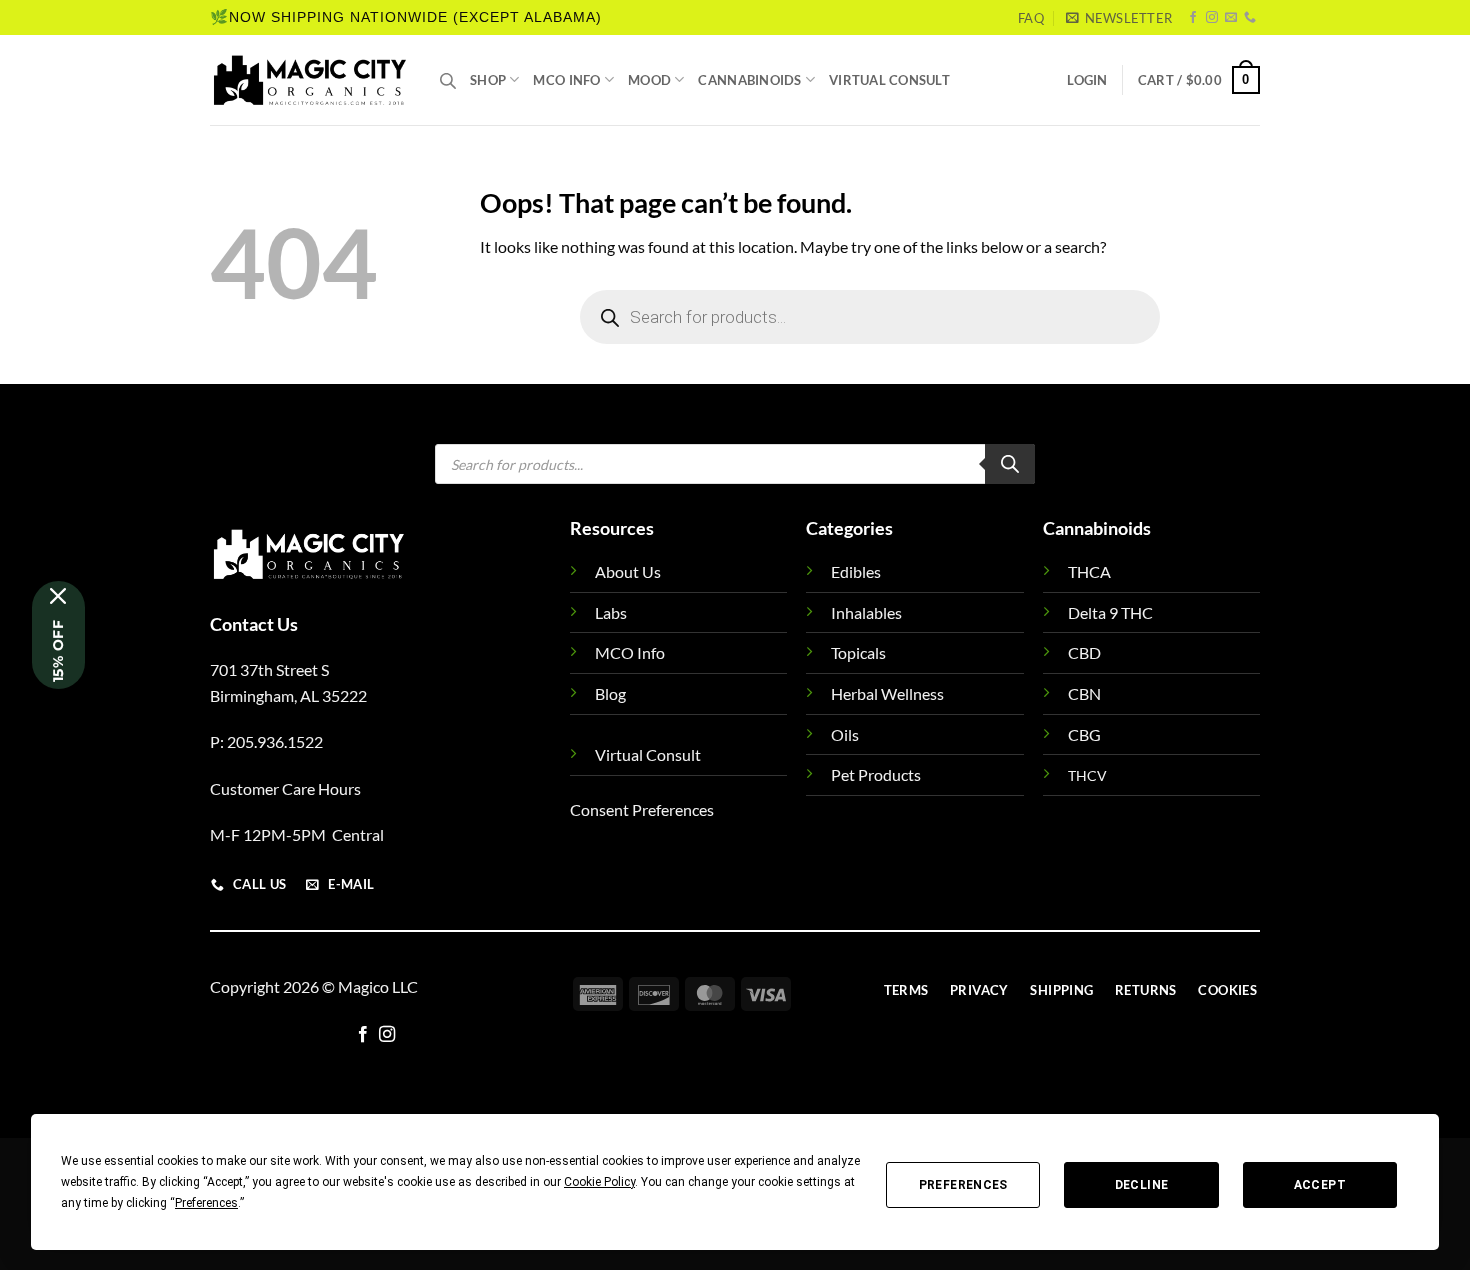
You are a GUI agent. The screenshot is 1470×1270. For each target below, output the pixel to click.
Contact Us (254, 624)
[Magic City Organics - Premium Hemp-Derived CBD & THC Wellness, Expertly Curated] (310, 80)
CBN (1084, 693)
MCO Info (566, 80)
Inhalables (866, 612)
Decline (1142, 1185)
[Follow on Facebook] (1193, 18)
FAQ (1031, 18)
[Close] (58, 596)
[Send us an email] (1231, 18)
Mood (649, 80)
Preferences (963, 1185)
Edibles (856, 571)
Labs (611, 612)
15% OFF (58, 651)
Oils (845, 734)
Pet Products (876, 774)
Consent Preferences (642, 809)
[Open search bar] (448, 80)
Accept (1320, 1185)
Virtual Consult (889, 80)
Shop (488, 80)
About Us (628, 571)
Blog (610, 693)
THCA (1089, 571)
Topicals (858, 652)
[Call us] (1250, 18)
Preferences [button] (206, 1203)
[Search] (1010, 464)
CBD (1084, 652)
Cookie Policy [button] (599, 1182)
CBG (1084, 734)
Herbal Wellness (887, 693)
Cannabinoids (749, 80)
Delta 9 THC (1110, 612)
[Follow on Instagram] (1212, 18)
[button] (1119, 18)
